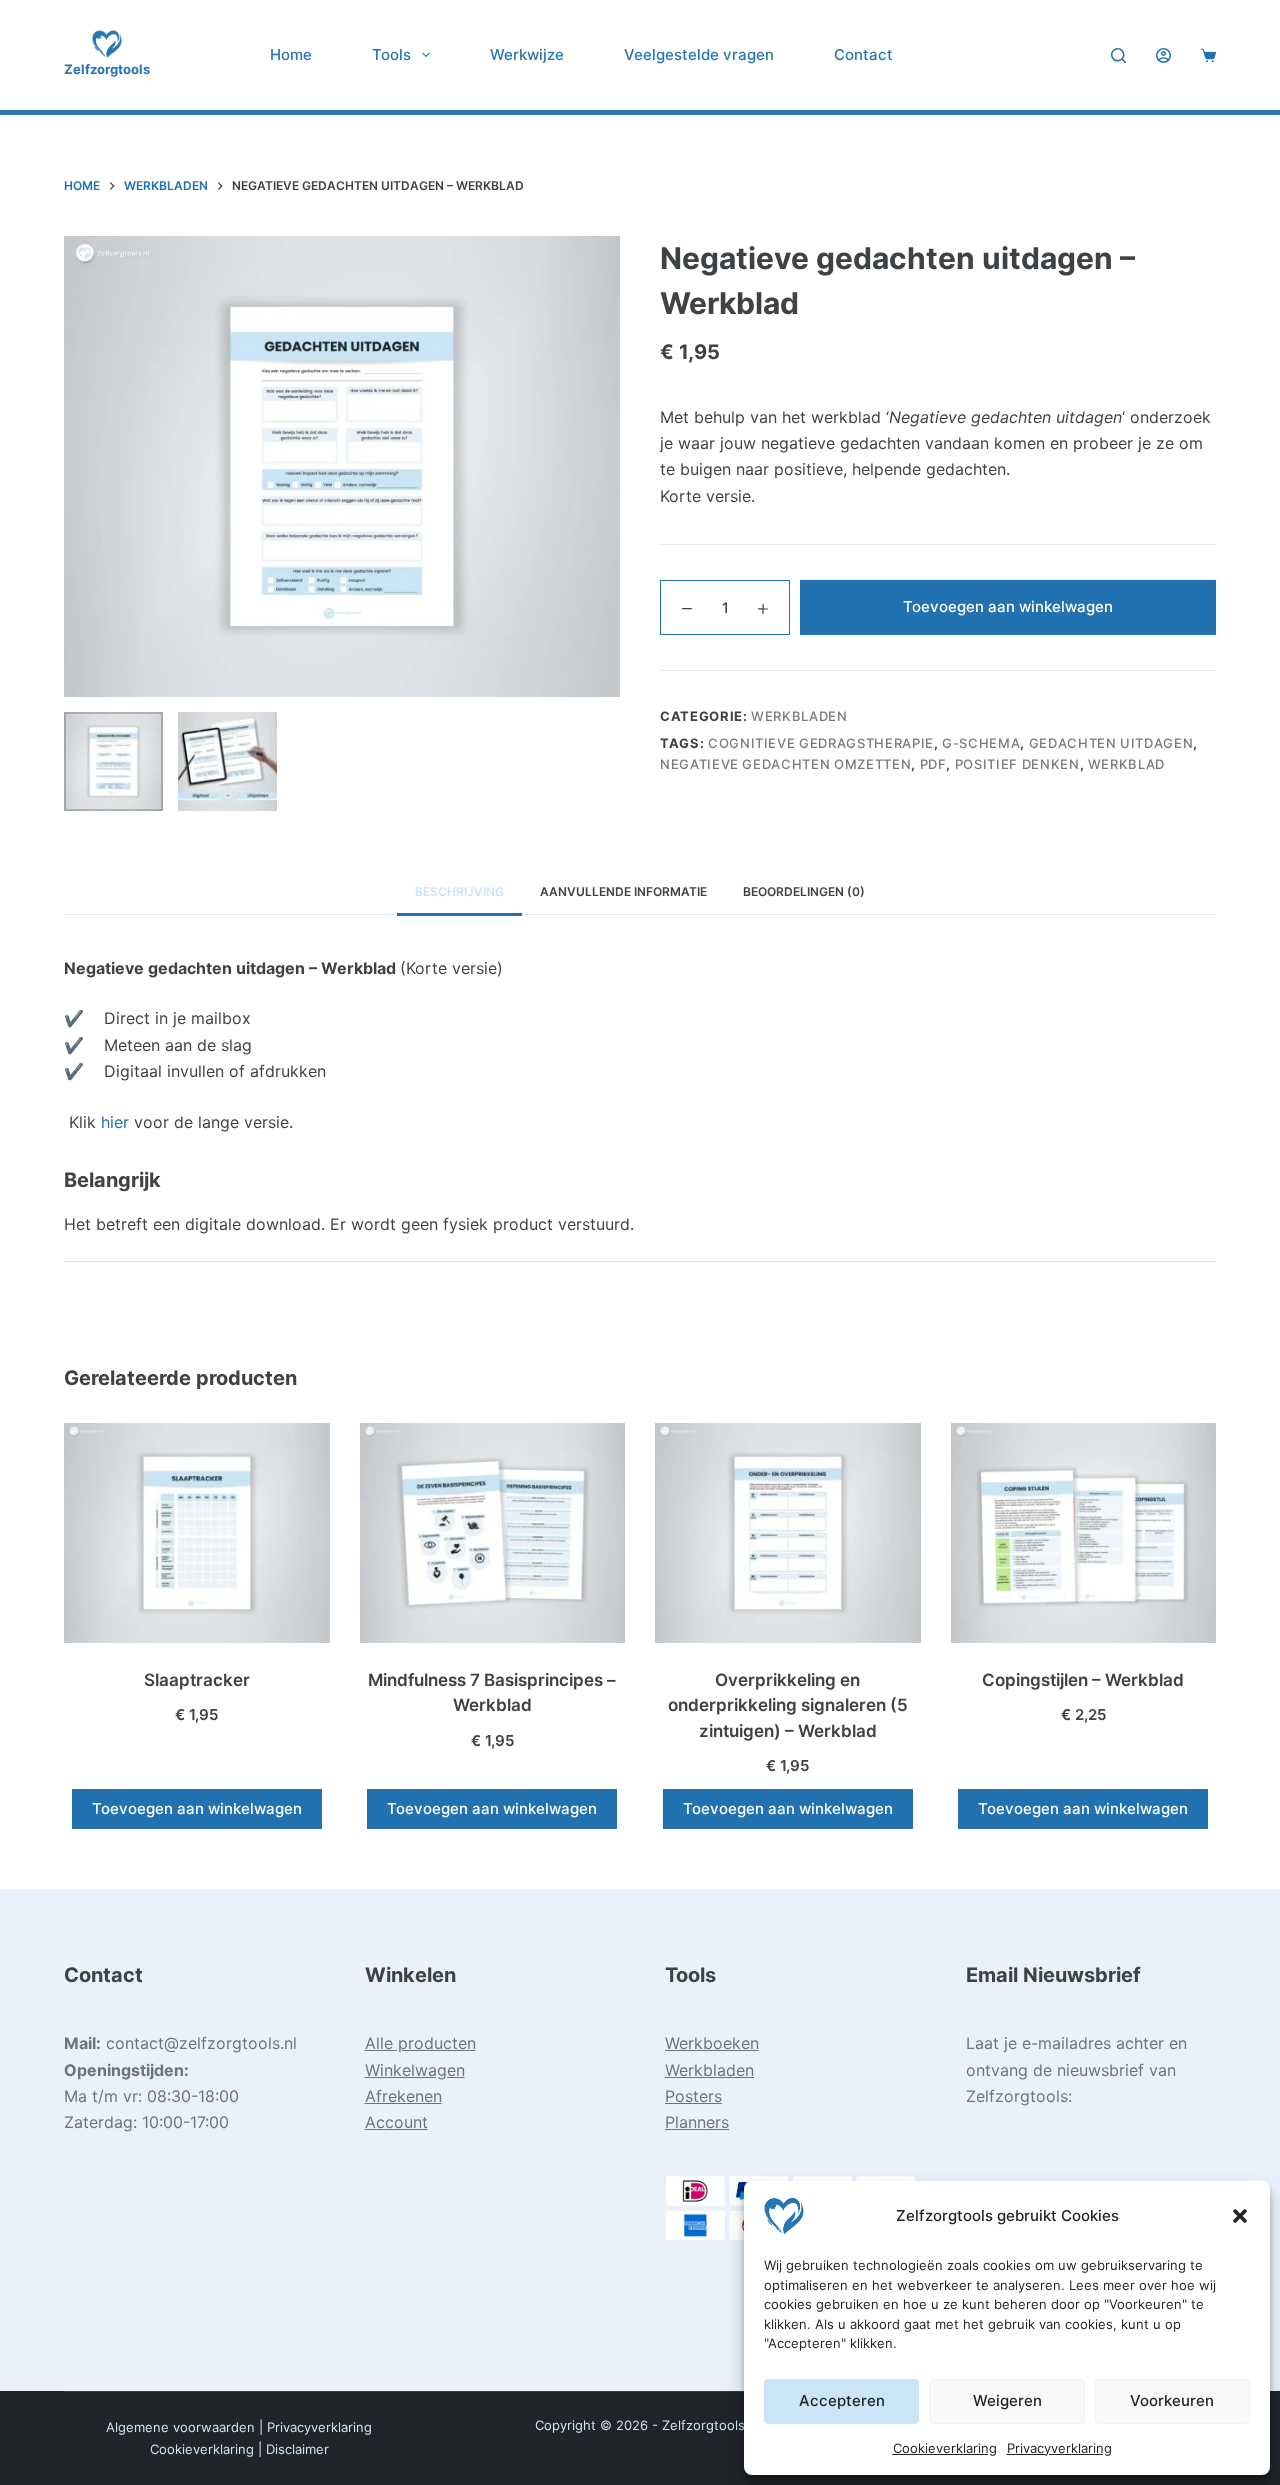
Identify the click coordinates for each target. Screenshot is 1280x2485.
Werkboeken (712, 2043)
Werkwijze (527, 54)
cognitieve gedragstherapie (821, 743)
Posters (693, 2096)
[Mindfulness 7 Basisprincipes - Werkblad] (493, 1533)
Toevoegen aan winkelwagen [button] (197, 1808)
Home (291, 54)
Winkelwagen (415, 2070)
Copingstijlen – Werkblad (1083, 1680)
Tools (391, 54)
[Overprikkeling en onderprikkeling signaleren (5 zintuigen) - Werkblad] (788, 1533)
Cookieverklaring (945, 2448)
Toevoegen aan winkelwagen (1008, 606)
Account (396, 2122)
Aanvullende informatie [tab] (623, 891)
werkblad (1126, 764)
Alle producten (420, 2043)
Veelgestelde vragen (699, 54)
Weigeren (1007, 2400)
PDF (933, 764)
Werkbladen (799, 716)
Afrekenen (403, 2096)
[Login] (1163, 55)
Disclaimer (297, 2449)
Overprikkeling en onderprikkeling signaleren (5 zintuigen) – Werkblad (788, 1705)
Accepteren (842, 2400)
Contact (863, 54)
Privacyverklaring (1059, 2448)
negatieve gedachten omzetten (785, 764)
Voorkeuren (1172, 2400)
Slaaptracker (197, 1680)
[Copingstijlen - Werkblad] (1084, 1533)
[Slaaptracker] (197, 1533)
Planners (697, 2122)
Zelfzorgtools (107, 69)
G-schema (981, 743)
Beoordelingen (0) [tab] (804, 891)
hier (115, 1122)
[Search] (1118, 55)
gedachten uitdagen (1111, 743)
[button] (1240, 2216)
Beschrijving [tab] (459, 891)
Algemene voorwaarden (180, 2427)
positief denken (1017, 764)
